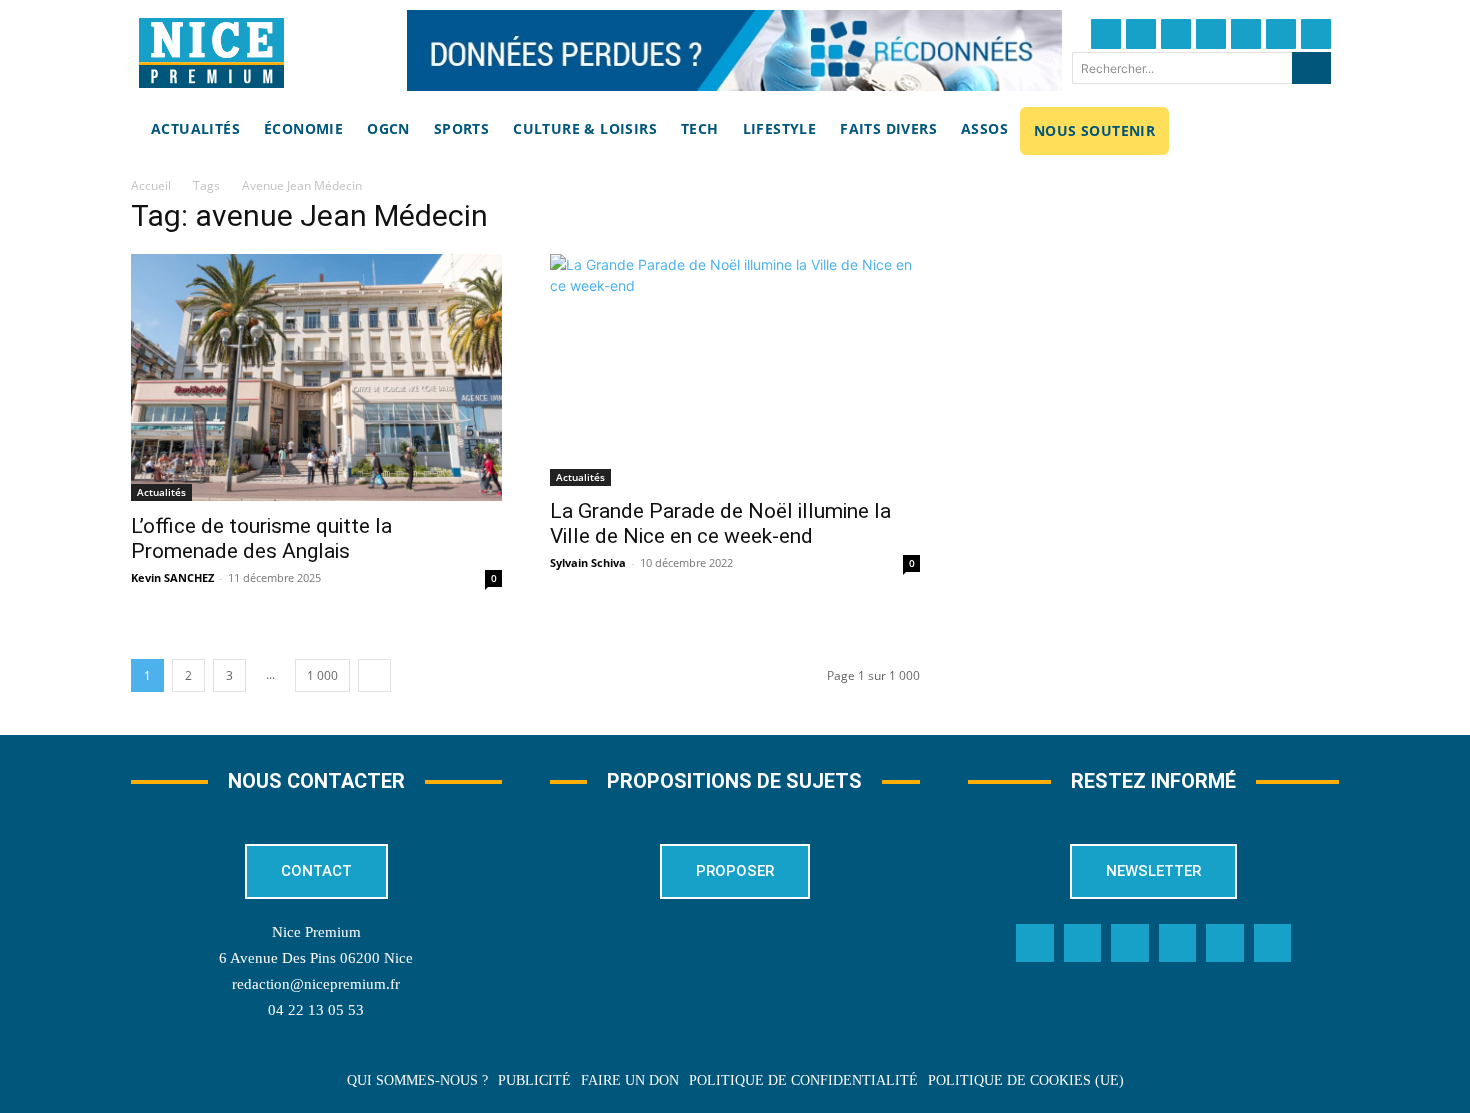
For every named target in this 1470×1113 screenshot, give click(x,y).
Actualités (161, 492)
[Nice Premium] (211, 53)
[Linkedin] (1281, 34)
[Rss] (1273, 943)
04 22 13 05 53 (316, 1010)
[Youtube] (1316, 34)
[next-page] (374, 675)
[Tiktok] (1246, 34)
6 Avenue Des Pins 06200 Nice (316, 958)
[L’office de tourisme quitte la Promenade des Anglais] (316, 377)
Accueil (151, 185)
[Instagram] (1176, 34)
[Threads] (1211, 34)
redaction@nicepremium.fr (316, 984)
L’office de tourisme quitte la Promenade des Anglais (261, 538)
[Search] (1311, 68)
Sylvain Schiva (588, 562)
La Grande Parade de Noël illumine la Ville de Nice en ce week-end (720, 523)
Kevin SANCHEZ (172, 577)
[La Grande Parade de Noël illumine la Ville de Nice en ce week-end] (735, 370)
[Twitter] (1141, 34)
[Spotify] (1225, 943)
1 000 (322, 675)
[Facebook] (1106, 34)
